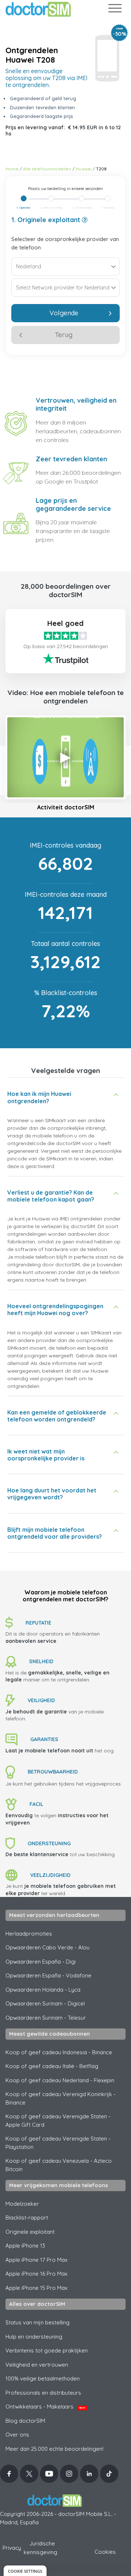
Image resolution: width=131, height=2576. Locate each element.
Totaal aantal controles (65, 944)
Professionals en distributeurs (43, 2393)
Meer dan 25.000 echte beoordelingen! (54, 2449)
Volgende (64, 313)
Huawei (84, 169)
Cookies (105, 2552)
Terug (64, 335)
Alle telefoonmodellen (47, 169)
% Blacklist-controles (66, 993)
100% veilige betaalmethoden (43, 2378)
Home (12, 169)
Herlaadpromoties (29, 1934)
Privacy (12, 2548)
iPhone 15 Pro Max (36, 2288)
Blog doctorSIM (25, 2421)
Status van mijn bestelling (37, 2322)
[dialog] (25, 2571)
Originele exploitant (30, 2232)
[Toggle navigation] (115, 10)
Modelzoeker (22, 2204)
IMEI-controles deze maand (66, 894)
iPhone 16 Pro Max (36, 2274)
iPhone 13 (25, 2246)
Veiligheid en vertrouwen (37, 2365)
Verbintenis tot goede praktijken (47, 2350)
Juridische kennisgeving (40, 2548)
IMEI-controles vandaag (65, 845)
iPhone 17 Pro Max (36, 2260)
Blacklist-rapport (27, 2218)
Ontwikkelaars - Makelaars (45, 2407)
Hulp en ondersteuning (34, 2337)
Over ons (17, 2435)
